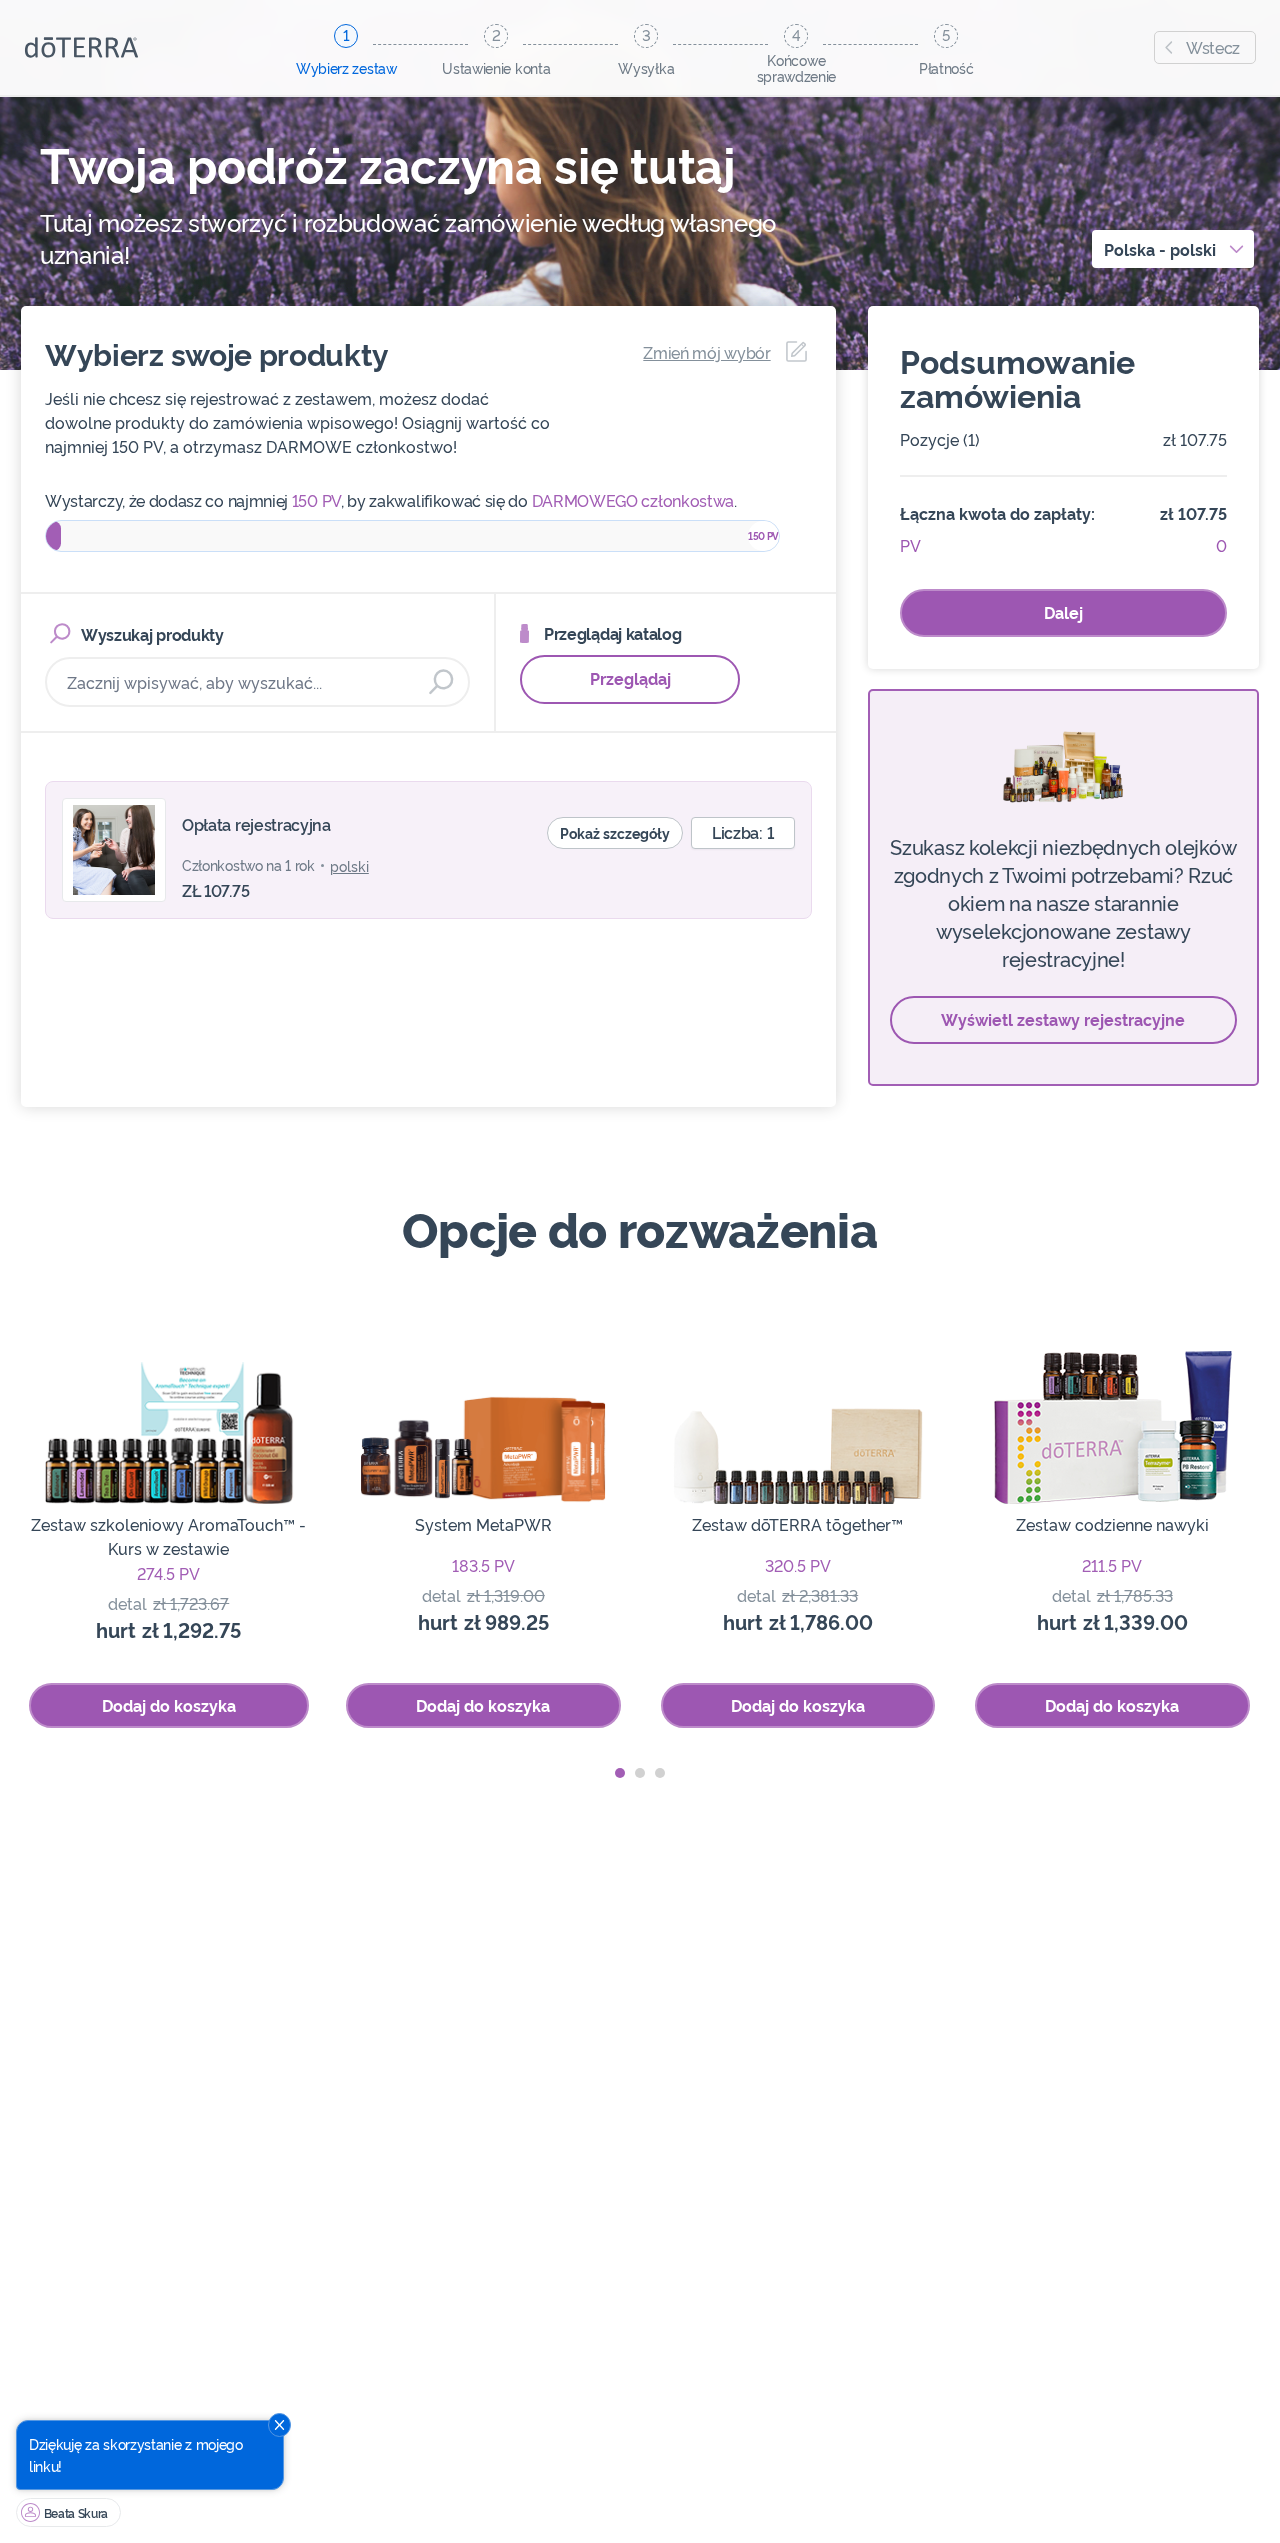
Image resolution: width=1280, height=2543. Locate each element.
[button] (620, 1773)
